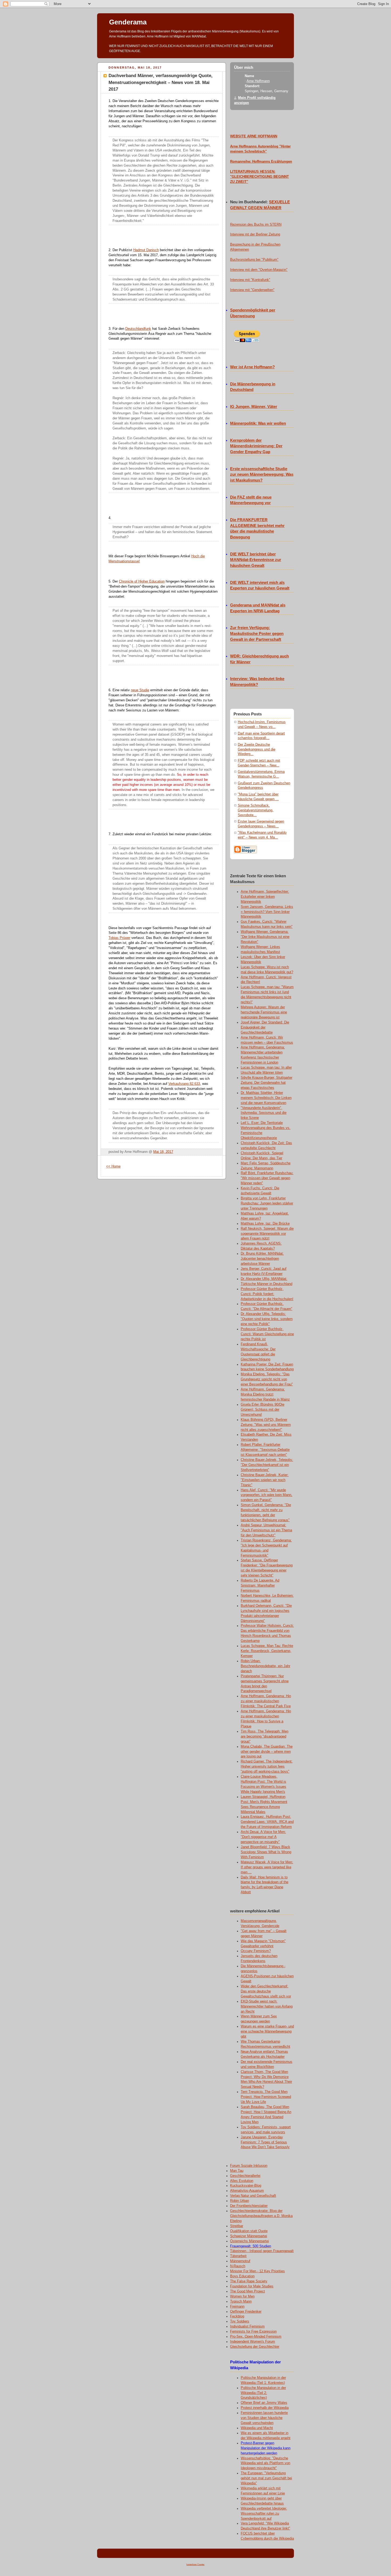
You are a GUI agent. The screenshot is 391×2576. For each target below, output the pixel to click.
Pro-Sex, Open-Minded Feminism (256, 2337)
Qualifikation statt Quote (249, 2231)
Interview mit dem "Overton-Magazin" (259, 270)
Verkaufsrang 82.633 (184, 1084)
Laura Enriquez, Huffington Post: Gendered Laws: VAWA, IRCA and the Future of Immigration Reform (267, 1822)
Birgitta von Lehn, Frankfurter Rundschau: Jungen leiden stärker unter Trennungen (267, 1203)
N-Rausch (238, 2266)
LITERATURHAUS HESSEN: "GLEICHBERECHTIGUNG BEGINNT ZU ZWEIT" (259, 177)
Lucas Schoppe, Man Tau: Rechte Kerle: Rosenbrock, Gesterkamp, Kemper (267, 1651)
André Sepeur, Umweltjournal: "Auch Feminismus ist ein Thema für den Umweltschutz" (266, 1530)
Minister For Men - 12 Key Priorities (257, 2271)
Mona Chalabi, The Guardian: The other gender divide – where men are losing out (267, 1752)
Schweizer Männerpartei (249, 2236)
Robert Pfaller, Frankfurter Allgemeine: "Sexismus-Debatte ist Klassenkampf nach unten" (265, 1450)
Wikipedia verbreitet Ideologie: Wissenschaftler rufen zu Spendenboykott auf (264, 2514)
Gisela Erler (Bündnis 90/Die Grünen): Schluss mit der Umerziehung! (263, 1410)
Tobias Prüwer (119, 938)
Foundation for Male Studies (252, 2286)
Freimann (237, 2307)
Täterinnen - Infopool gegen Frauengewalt (262, 2251)
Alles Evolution (242, 2181)
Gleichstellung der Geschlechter (255, 2347)
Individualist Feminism (247, 2326)
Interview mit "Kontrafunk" (250, 280)
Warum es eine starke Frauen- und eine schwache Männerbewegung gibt (267, 2031)
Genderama (128, 22)
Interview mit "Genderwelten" (252, 290)
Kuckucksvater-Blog (246, 2186)
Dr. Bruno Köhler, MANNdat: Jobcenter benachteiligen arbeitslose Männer (262, 1259)
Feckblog (237, 2316)
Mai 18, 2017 (163, 1152)
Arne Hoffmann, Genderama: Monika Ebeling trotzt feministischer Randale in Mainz (265, 1394)
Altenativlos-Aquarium (247, 2191)
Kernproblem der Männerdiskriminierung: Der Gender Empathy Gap (256, 446)
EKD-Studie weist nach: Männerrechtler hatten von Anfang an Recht (267, 2006)
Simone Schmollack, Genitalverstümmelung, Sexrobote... (256, 810)
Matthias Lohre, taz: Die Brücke (265, 1224)
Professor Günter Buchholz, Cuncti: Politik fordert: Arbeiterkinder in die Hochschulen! (267, 1294)
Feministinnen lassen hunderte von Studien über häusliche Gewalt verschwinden (264, 2418)
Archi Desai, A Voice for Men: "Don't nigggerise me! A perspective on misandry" (263, 1837)
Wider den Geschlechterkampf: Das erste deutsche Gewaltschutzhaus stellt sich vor (266, 1991)
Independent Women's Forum (253, 2342)
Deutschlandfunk (138, 329)
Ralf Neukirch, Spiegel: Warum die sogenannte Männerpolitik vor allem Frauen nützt (267, 1234)
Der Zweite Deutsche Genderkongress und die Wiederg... (257, 749)
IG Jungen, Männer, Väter (254, 407)
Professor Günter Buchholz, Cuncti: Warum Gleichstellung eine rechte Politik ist (267, 1334)
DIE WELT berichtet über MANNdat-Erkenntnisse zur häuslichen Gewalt (256, 560)
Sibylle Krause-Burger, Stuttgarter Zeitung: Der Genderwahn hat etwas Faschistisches (267, 1083)
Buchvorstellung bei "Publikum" (254, 260)
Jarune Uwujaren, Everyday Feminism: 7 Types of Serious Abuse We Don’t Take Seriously (265, 2142)
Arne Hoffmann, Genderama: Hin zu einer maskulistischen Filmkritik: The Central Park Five (266, 1701)
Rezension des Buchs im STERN (256, 225)
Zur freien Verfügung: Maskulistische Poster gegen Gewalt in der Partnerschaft (257, 634)
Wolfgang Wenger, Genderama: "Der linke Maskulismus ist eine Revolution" (265, 937)
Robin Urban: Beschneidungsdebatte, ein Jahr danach (265, 1666)
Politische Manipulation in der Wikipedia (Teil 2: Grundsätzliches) (263, 2393)
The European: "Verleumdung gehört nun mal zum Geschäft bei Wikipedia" (266, 2478)
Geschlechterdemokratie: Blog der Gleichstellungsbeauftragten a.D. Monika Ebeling (261, 2216)
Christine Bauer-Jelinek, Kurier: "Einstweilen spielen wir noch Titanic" (265, 1480)
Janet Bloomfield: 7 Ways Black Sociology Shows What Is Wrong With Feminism (266, 1852)
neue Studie (140, 690)
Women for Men (242, 2296)
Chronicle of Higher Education (142, 581)
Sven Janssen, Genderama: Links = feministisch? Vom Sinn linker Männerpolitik (267, 912)
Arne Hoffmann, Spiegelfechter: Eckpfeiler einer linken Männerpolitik (265, 897)
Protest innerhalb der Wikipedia (265, 2408)
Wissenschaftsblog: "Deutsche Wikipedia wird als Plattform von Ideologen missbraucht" (265, 2463)
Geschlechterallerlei (245, 2176)
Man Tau (237, 2171)
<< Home (113, 1166)
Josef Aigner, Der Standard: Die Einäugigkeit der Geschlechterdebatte (265, 1027)
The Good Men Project (248, 2291)
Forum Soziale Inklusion (249, 2166)
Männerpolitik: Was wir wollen (258, 423)
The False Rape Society (249, 2281)
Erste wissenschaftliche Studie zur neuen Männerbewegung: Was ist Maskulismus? (262, 475)
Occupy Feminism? (256, 1951)
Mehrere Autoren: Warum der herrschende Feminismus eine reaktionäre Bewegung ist (264, 1012)
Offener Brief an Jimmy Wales (264, 2403)
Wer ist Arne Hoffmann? (252, 367)
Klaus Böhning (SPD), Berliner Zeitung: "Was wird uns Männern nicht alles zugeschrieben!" (266, 1425)
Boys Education (242, 2276)
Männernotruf (240, 2261)
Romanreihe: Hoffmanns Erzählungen (261, 162)
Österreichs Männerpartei (249, 2241)
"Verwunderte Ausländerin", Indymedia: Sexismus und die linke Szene (264, 1113)
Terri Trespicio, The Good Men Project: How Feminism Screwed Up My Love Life (266, 2097)
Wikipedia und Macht (257, 2428)
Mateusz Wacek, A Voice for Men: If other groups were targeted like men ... (267, 1867)
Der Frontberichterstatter (249, 2206)
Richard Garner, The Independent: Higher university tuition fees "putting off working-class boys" (267, 1766)
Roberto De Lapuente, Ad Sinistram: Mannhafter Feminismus (260, 1586)
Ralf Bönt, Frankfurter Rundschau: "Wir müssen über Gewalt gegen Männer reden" (267, 1178)
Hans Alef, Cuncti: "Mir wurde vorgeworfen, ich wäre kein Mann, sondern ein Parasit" (267, 1495)
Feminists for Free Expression (253, 2332)
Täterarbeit (238, 2256)
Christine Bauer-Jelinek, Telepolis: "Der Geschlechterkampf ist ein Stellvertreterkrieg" (267, 1465)
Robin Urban (240, 2201)
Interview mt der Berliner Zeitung (255, 234)
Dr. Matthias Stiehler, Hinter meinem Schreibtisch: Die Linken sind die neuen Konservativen (266, 1098)
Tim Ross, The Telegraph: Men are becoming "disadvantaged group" (265, 1736)
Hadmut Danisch (146, 250)
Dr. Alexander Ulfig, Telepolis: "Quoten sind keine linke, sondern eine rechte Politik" (267, 1319)
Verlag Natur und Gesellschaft (253, 2196)
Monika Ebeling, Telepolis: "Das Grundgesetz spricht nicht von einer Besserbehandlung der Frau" (267, 1379)
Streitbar (237, 2226)
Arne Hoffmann (258, 81)
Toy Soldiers (240, 2321)
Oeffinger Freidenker (246, 2312)
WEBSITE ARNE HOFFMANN (254, 136)
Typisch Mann (241, 2301)
